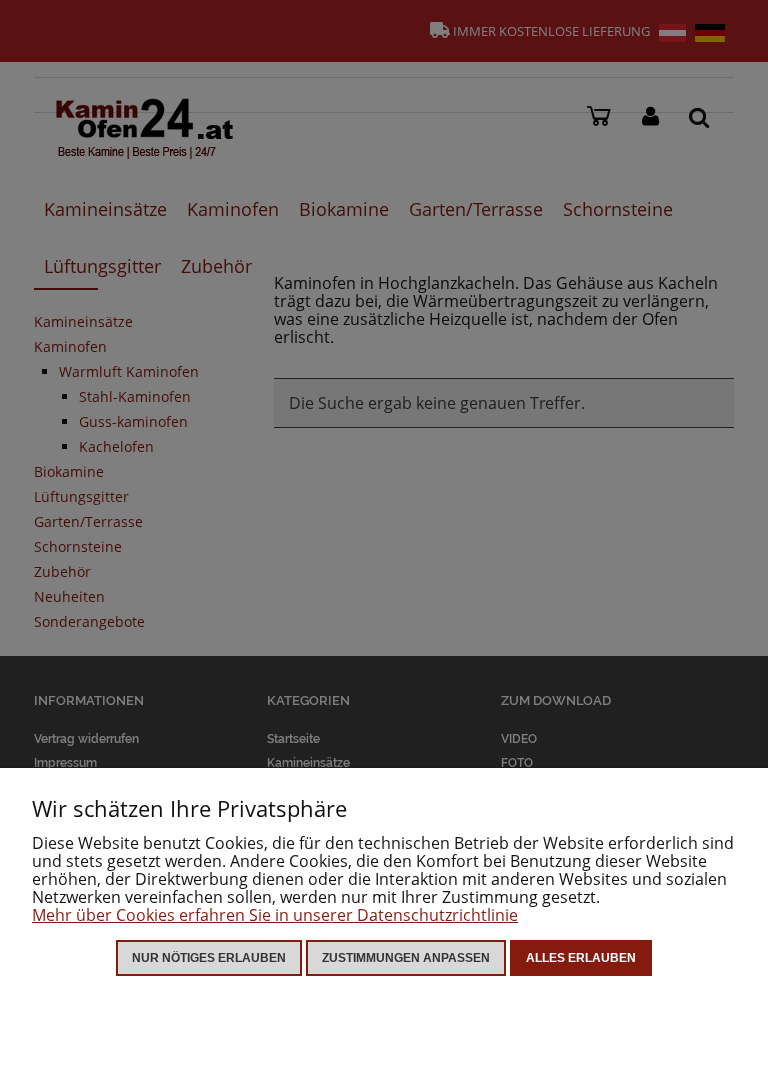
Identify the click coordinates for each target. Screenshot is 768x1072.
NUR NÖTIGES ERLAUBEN (209, 958)
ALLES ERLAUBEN (581, 958)
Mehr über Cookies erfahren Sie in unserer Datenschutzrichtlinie (275, 915)
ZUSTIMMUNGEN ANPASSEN (406, 958)
